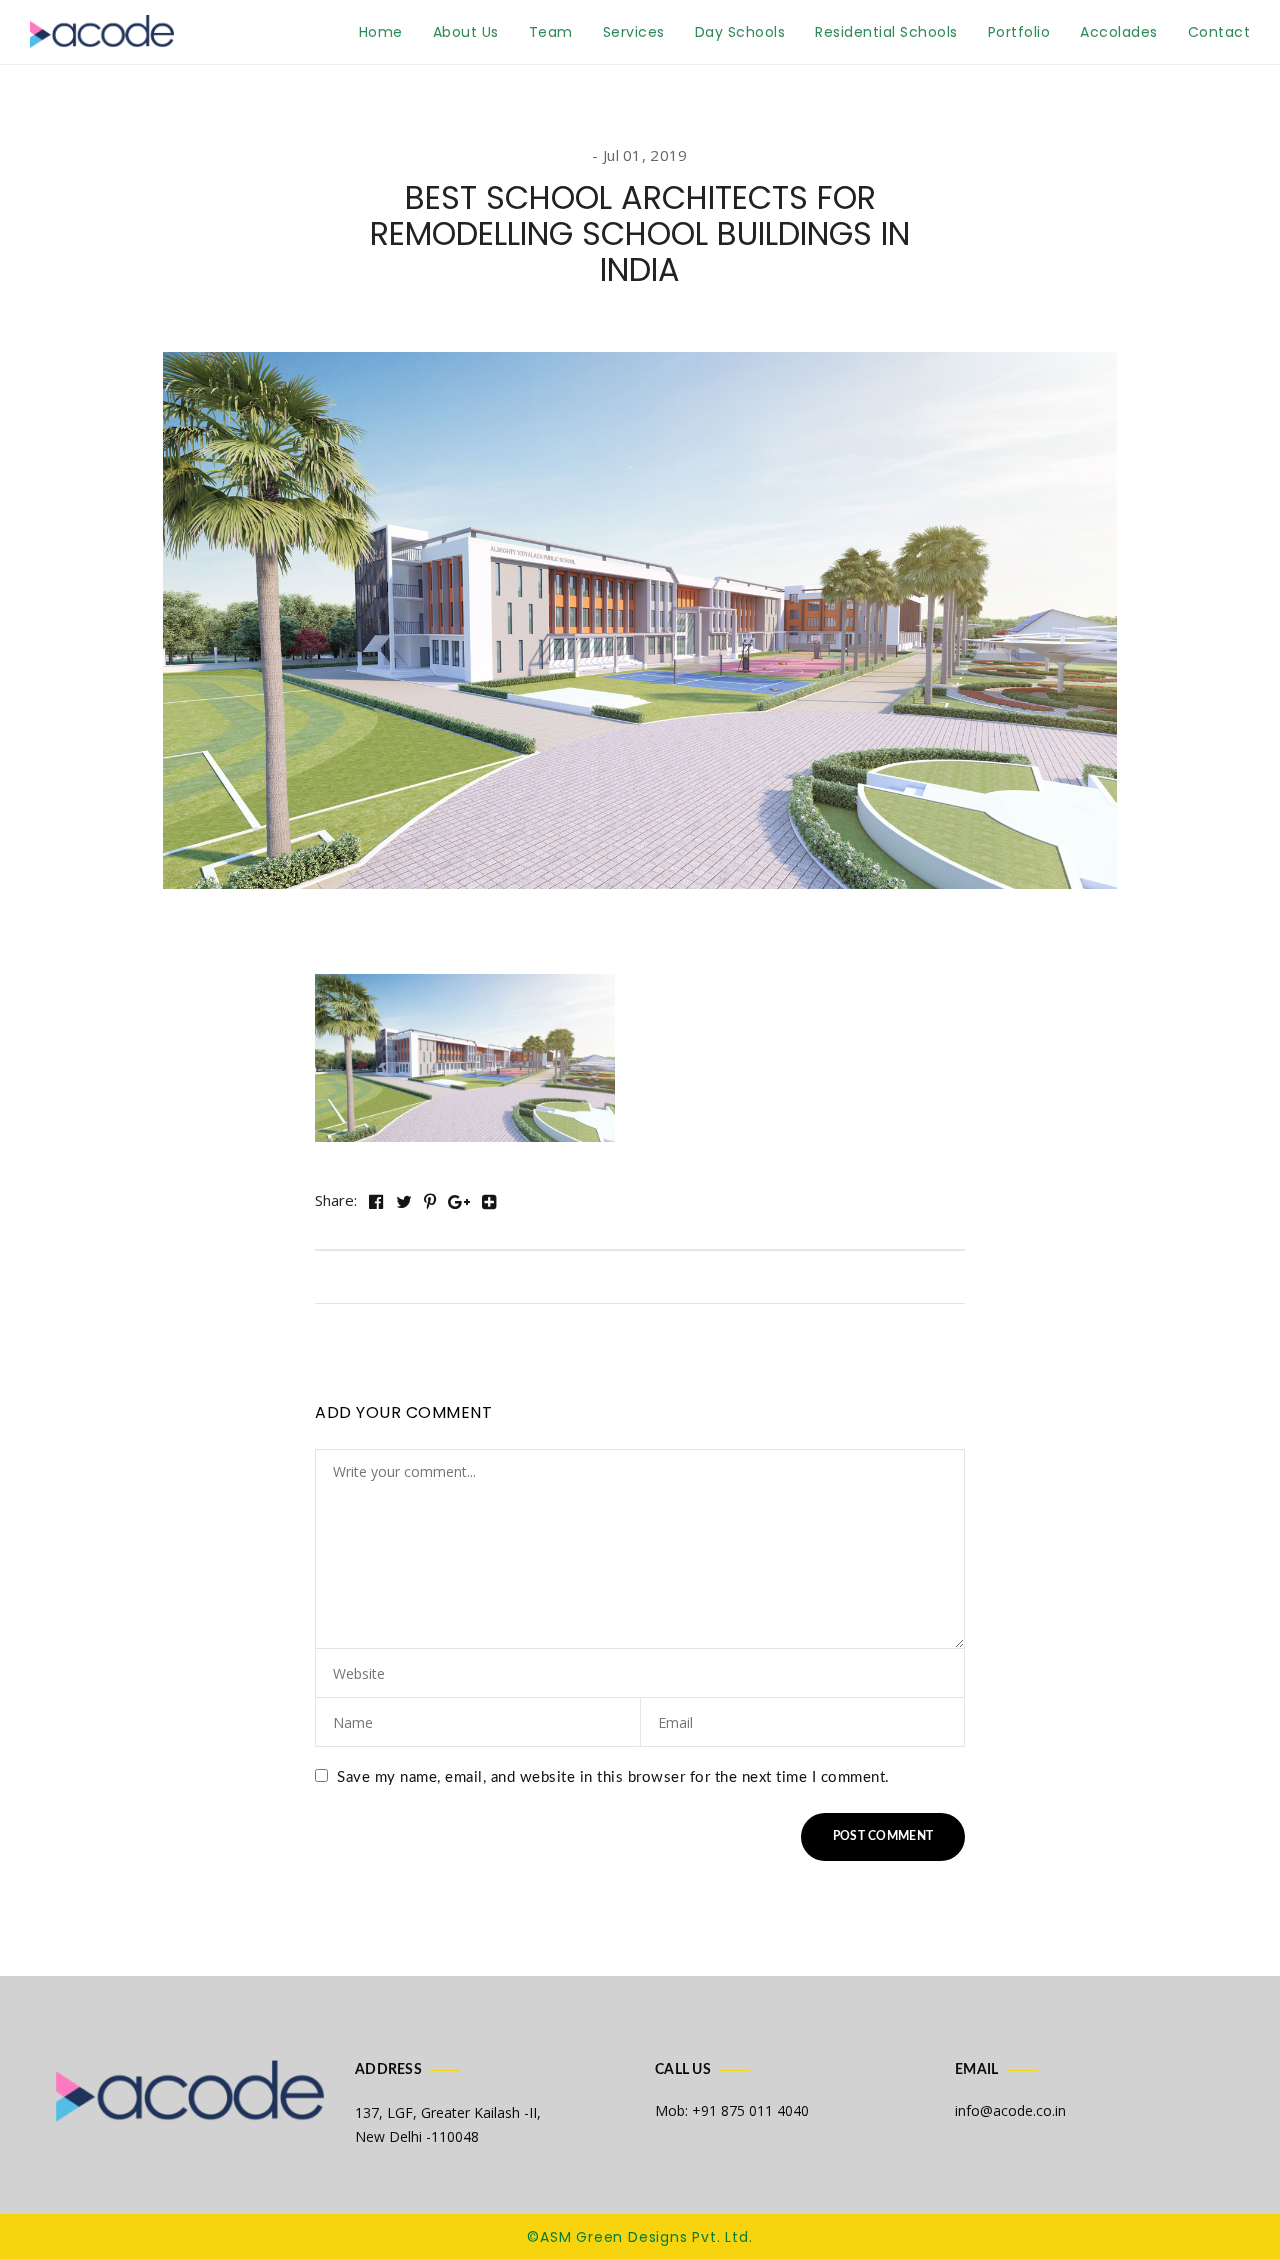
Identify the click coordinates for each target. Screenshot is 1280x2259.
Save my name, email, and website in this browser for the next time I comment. (613, 1777)
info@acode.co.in (1010, 2110)
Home (381, 32)
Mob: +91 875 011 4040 (732, 2110)
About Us (466, 32)
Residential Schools (886, 32)
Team (551, 32)
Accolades (1119, 32)
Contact (1219, 32)
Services (634, 32)
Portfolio (1019, 32)
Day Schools (740, 32)
